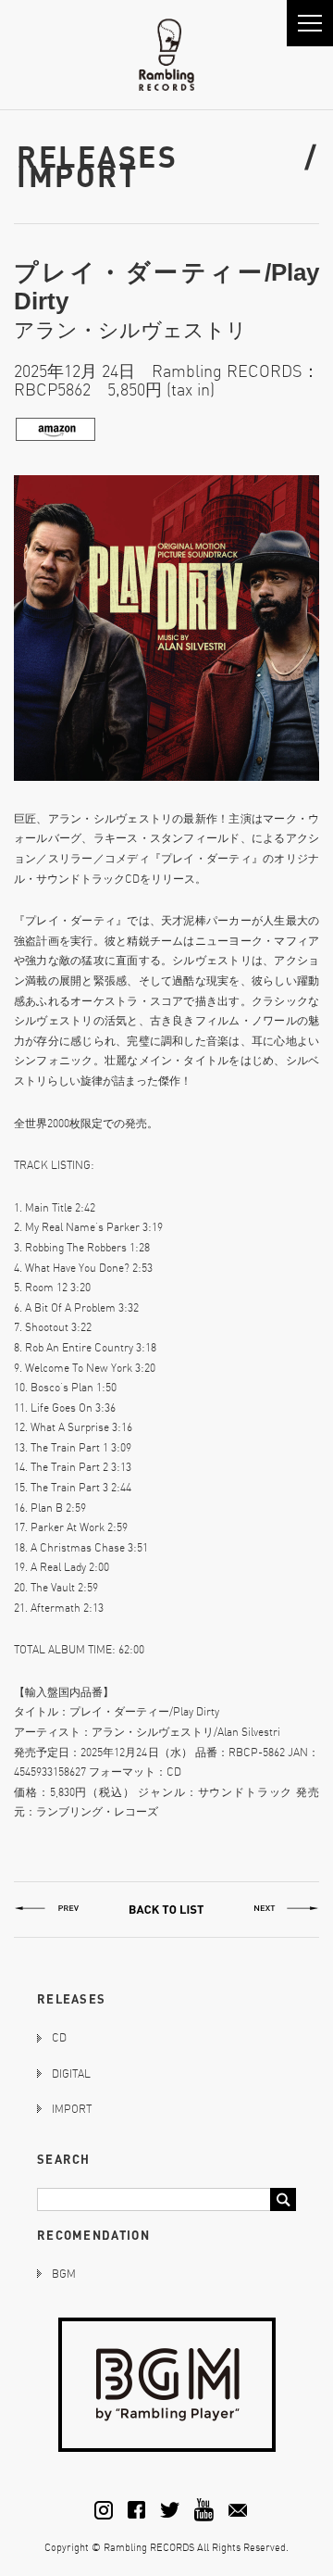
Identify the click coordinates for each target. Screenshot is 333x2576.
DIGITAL (71, 2073)
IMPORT (72, 2109)
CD (59, 2037)
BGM (64, 2274)
